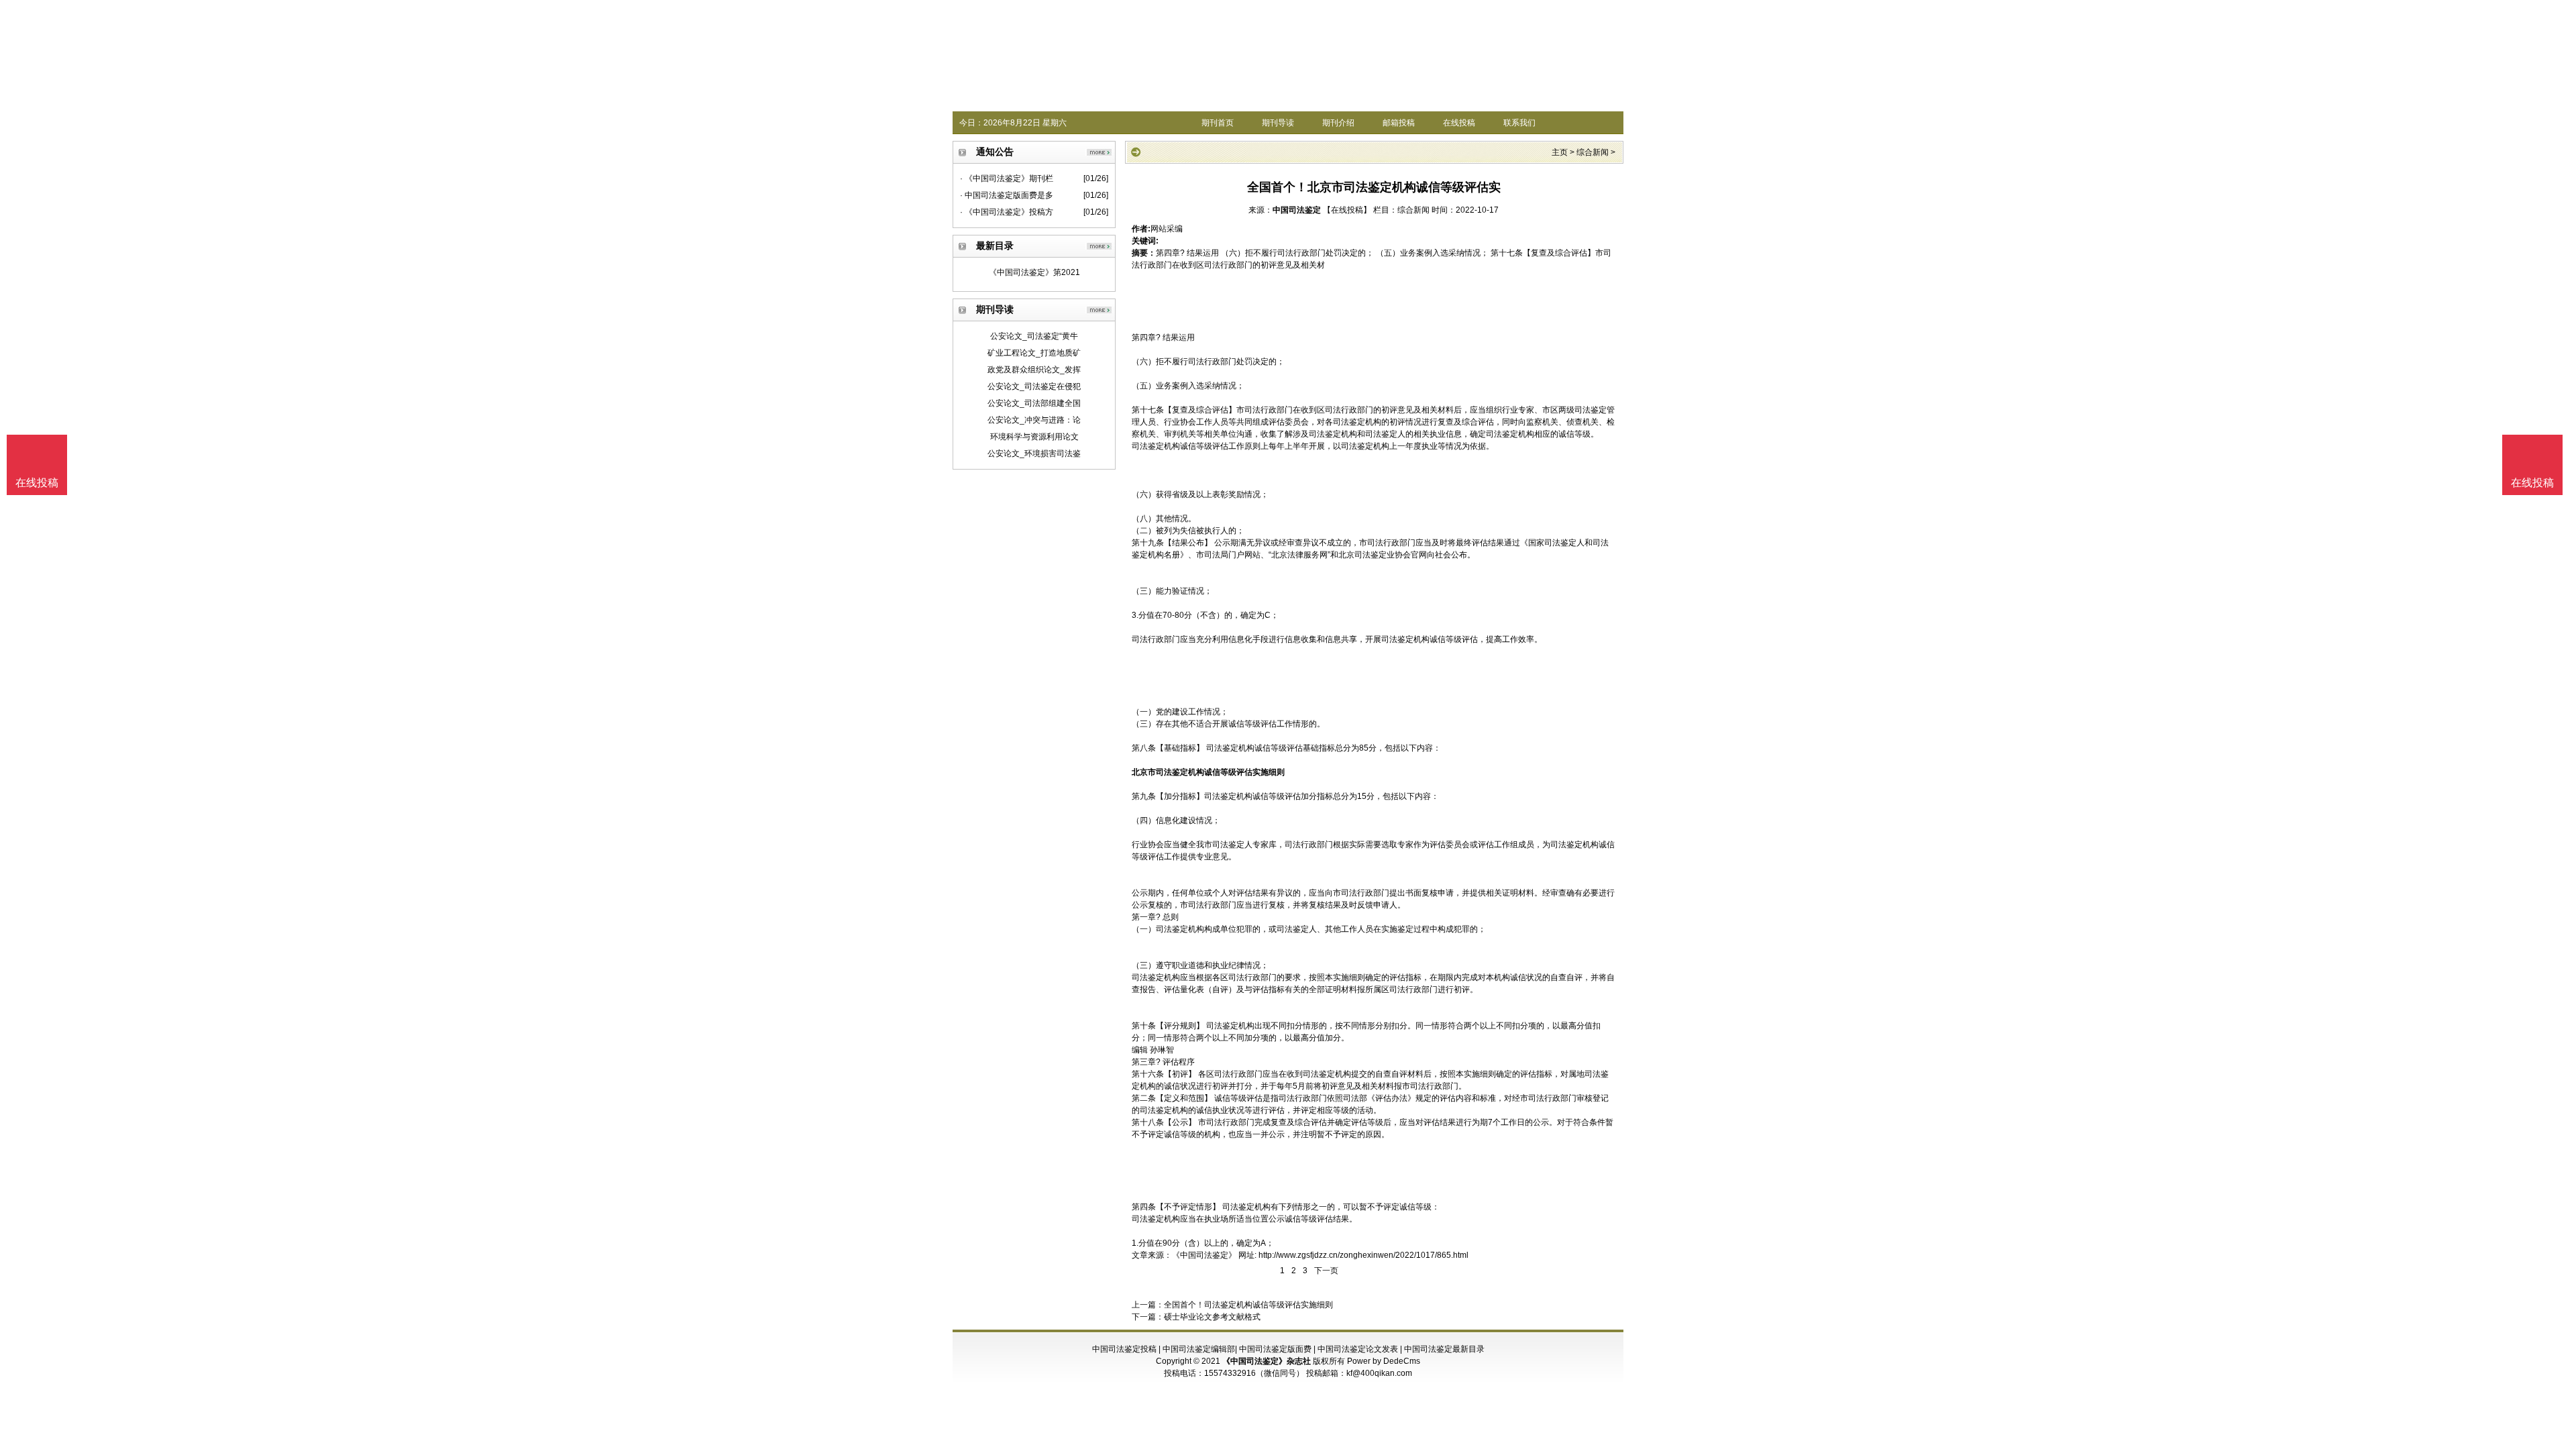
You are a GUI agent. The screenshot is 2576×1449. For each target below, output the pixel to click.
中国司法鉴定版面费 (1275, 1349)
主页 (1560, 152)
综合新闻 (1593, 152)
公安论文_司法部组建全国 (1034, 403)
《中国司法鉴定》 (1204, 1255)
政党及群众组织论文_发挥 (1034, 370)
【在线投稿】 (1347, 210)
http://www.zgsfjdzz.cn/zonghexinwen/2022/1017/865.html (1363, 1255)
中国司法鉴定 (1297, 210)
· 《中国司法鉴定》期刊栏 (1007, 178)
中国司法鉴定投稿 (1124, 1349)
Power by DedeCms (1384, 1361)
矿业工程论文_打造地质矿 (1034, 353)
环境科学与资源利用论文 (1034, 437)
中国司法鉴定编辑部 (1199, 1349)
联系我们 (1519, 123)
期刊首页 (1218, 123)
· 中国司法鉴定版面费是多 (1007, 195)
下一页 (1326, 1271)
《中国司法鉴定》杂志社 (1267, 1361)
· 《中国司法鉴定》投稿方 (1007, 212)
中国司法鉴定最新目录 (1444, 1349)
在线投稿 (1459, 123)
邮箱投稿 (1399, 123)
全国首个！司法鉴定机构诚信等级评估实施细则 (1248, 1305)
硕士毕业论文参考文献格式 (1212, 1317)
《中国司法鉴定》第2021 (1034, 272)
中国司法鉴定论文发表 (1358, 1349)
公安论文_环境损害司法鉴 (1034, 453)
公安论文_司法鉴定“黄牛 (1034, 336)
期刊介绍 (1338, 123)
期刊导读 (1278, 123)
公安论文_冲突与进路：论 (1034, 420)
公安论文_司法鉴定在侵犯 (1034, 386)
